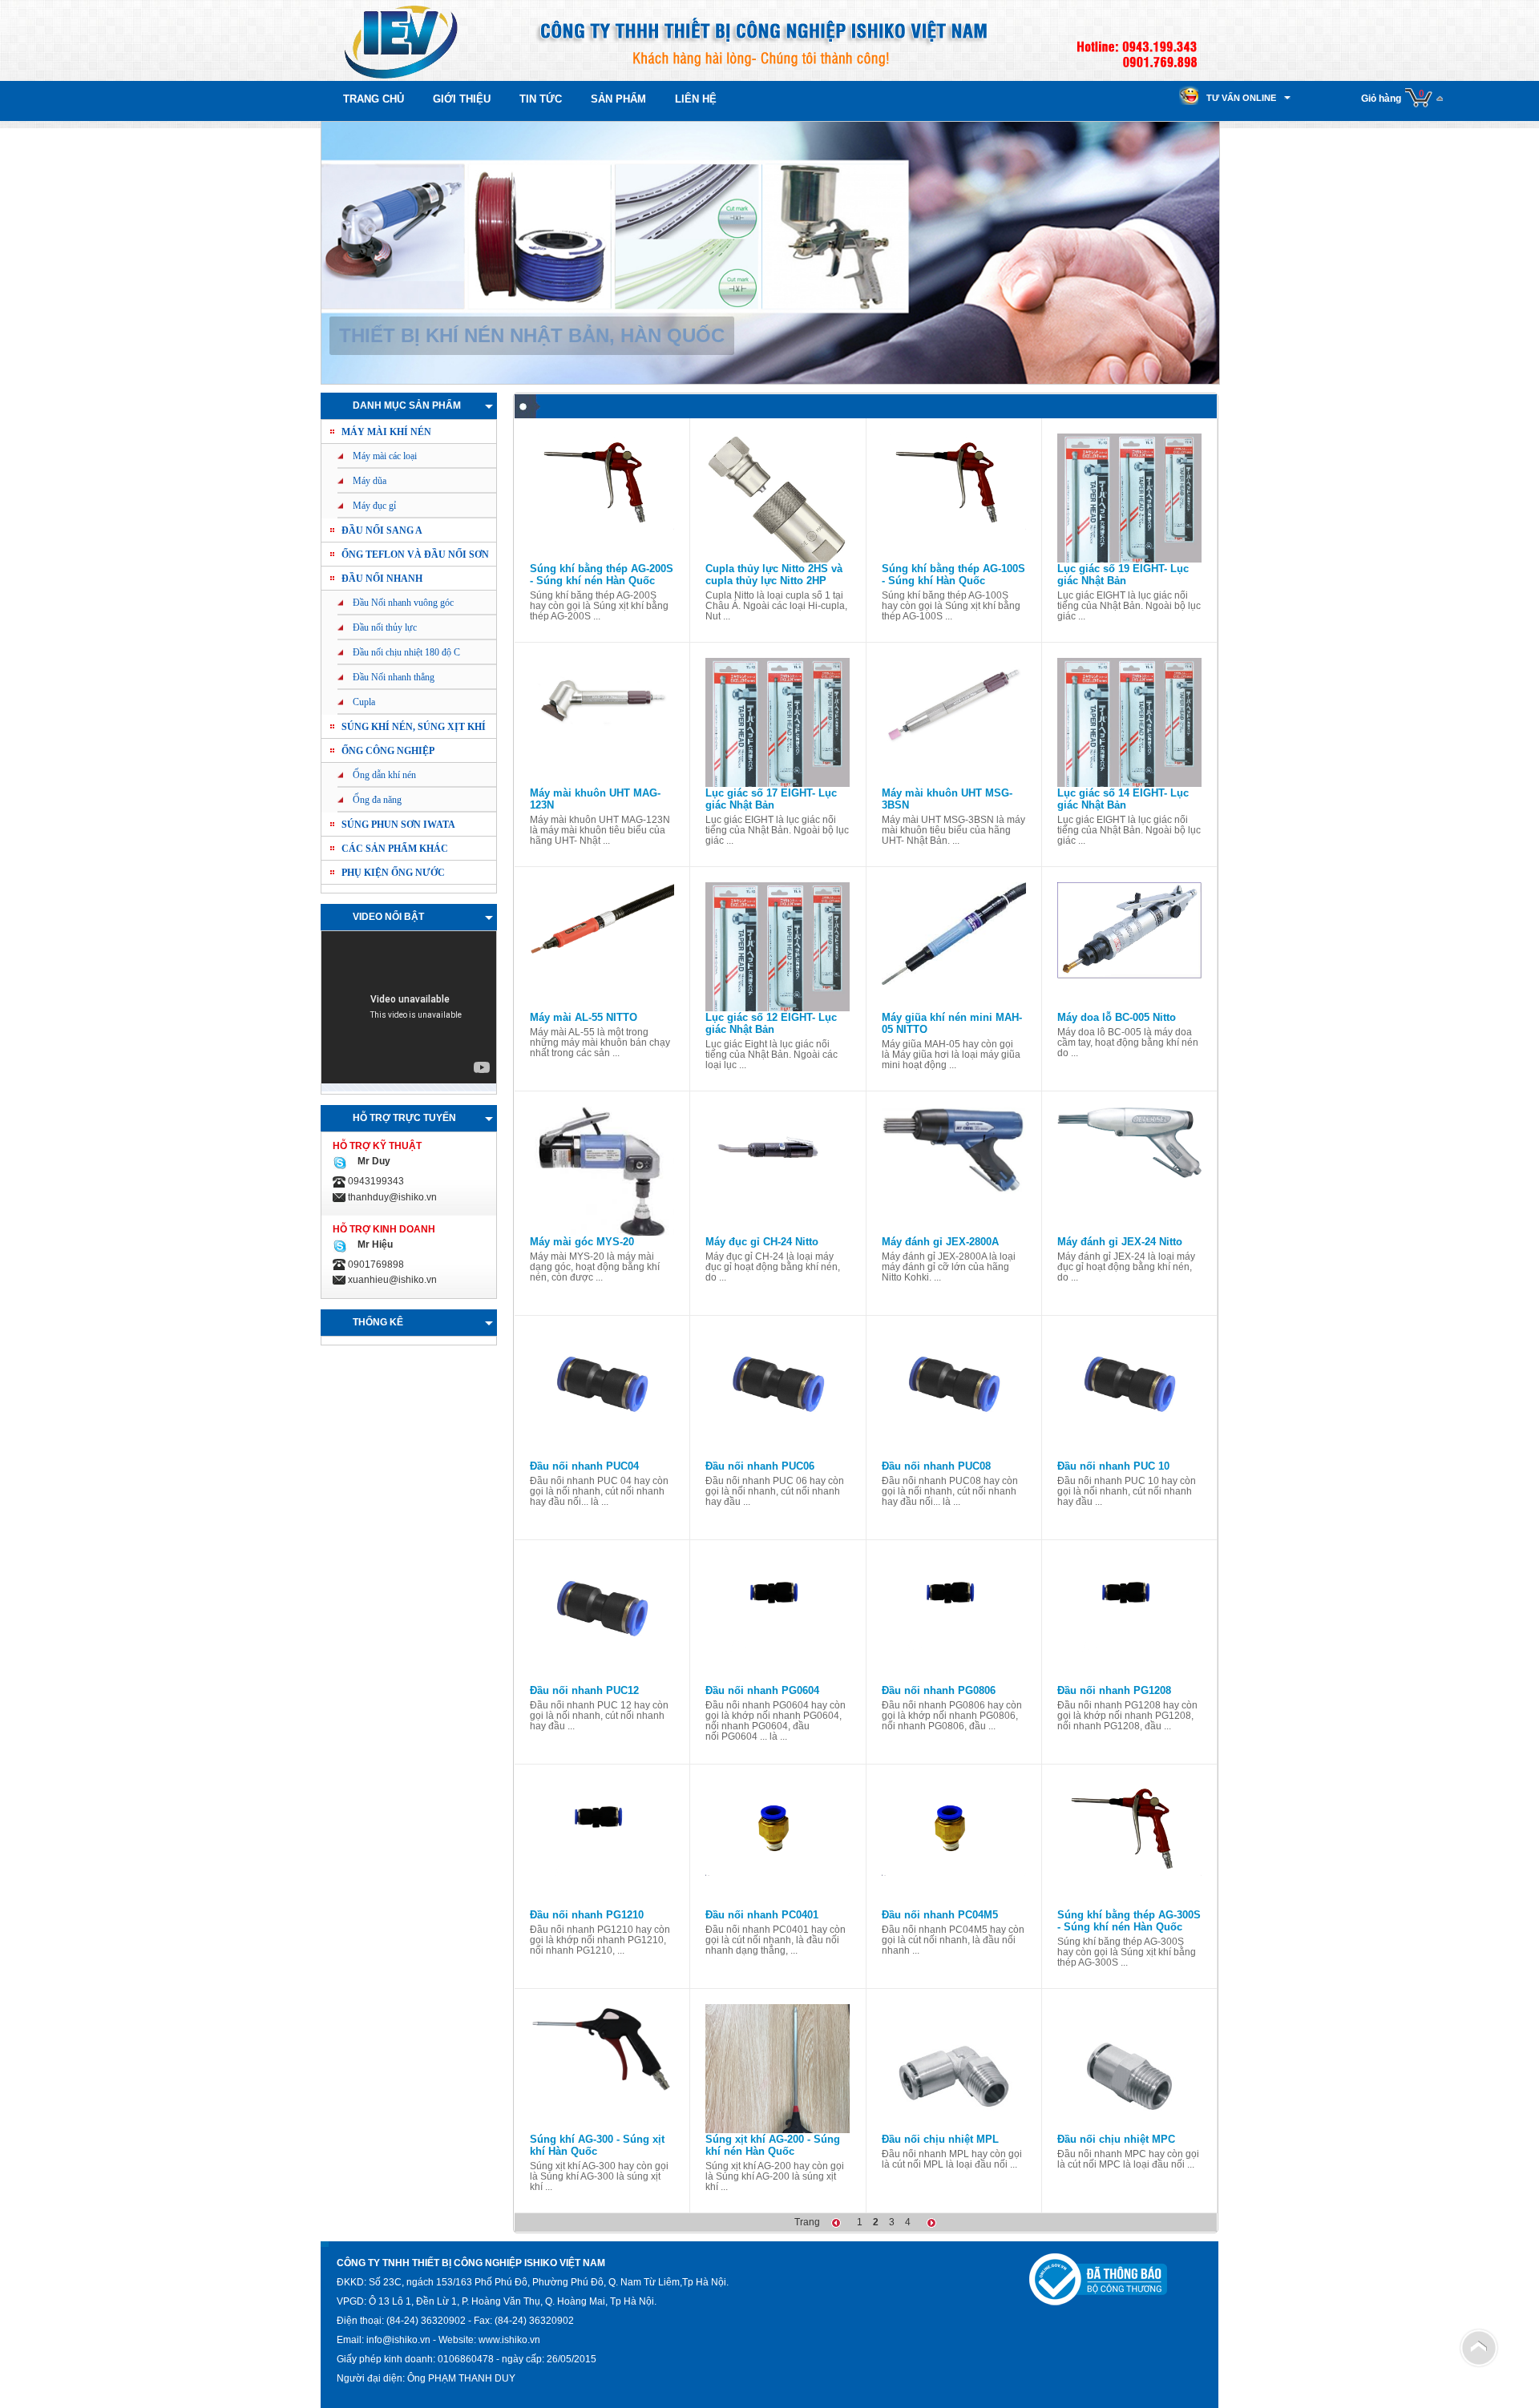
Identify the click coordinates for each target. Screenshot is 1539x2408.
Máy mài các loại (385, 456)
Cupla (364, 702)
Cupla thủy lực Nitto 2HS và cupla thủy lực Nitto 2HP (774, 575)
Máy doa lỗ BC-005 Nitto (1117, 1017)
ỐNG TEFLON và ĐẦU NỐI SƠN (415, 555)
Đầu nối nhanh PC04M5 (940, 1915)
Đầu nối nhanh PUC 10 (1113, 1466)
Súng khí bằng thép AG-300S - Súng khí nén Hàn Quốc (1129, 1921)
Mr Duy (372, 1161)
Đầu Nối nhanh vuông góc (403, 603)
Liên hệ (696, 99)
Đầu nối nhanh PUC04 (584, 1466)
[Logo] (401, 40)
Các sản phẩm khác (395, 849)
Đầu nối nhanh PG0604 (762, 1690)
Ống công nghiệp (388, 751)
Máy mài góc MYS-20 (582, 1242)
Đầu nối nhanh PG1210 (587, 1915)
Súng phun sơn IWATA (398, 825)
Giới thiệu (462, 99)
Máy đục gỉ (374, 506)
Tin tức (541, 99)
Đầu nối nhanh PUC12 (584, 1690)
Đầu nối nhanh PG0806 (939, 1690)
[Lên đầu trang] (1479, 2347)
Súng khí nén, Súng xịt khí (414, 727)
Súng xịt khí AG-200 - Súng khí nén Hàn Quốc (773, 2145)
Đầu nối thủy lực (385, 627)
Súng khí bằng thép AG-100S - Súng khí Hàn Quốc (953, 575)
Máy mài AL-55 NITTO (584, 1017)
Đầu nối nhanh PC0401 (762, 1915)
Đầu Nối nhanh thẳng (394, 677)
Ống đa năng (377, 800)
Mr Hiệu (373, 1244)
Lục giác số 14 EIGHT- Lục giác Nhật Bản (1123, 799)
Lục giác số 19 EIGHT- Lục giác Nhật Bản (1123, 575)
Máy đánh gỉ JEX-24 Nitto (1120, 1242)
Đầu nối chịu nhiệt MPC (1116, 2139)
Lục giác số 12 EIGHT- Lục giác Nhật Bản (771, 1023)
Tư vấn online (1241, 98)
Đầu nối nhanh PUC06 (760, 1466)
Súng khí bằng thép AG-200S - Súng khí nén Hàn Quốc (602, 575)
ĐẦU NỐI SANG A (382, 530)
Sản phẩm (618, 99)
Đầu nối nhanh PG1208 (1114, 1690)
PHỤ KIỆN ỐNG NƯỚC (393, 873)
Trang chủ (374, 99)
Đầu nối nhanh (382, 579)
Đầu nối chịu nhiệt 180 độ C (406, 652)
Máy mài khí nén (386, 432)
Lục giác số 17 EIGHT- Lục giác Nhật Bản (771, 799)
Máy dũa (370, 481)
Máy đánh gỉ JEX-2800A (940, 1242)
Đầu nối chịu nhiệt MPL (940, 2139)
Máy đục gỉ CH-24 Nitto (762, 1242)
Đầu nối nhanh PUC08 (936, 1466)
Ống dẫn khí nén (384, 775)
